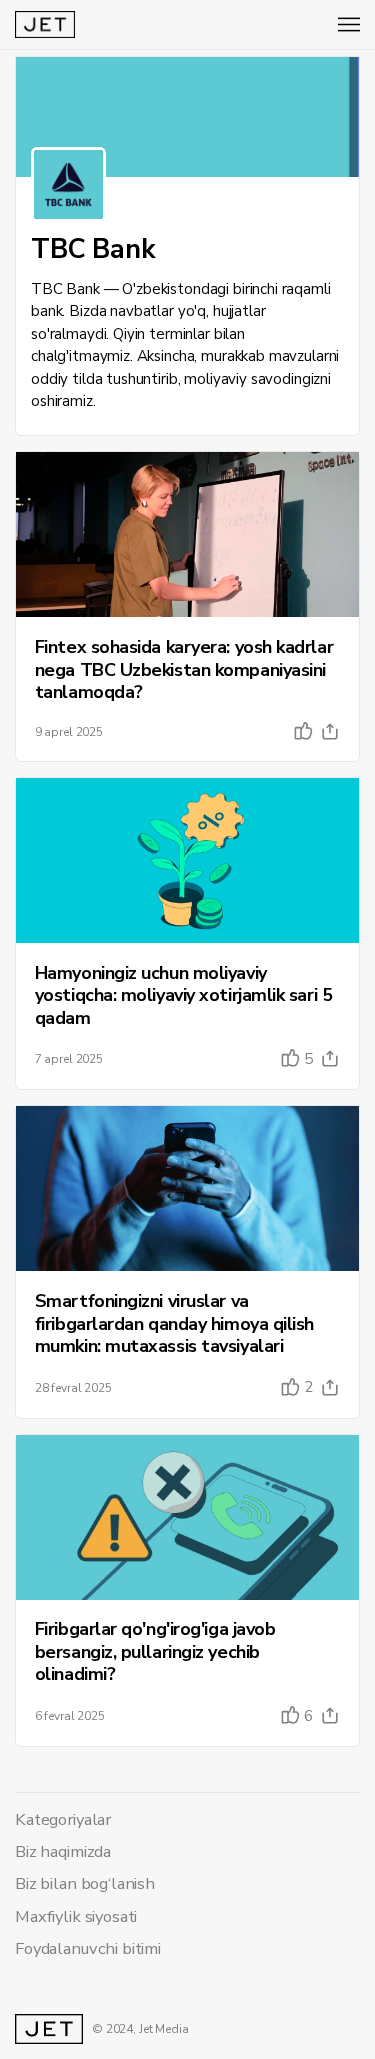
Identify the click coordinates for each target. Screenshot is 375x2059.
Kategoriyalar (63, 1819)
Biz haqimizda (63, 1851)
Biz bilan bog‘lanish (85, 1883)
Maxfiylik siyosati (76, 1916)
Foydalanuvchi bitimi (88, 1948)
